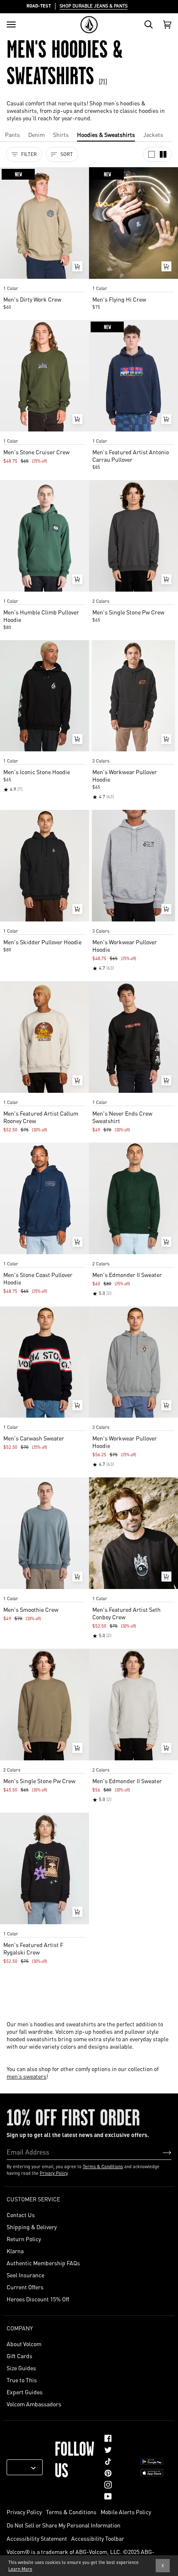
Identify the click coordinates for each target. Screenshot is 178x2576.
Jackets (153, 134)
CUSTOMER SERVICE (33, 2199)
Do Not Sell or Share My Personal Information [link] (64, 2525)
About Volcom (24, 2344)
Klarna (15, 2251)
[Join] (160, 2152)
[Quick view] (77, 266)
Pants (12, 134)
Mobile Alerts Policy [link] (126, 2512)
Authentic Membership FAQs (43, 2263)
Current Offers (25, 2287)
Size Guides (21, 2368)
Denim (36, 134)
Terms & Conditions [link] (71, 2512)
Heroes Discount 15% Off (38, 2299)
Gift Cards (19, 2356)
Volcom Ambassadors (34, 2404)
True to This (22, 2380)
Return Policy (24, 2239)
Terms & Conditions (103, 2167)
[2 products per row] (163, 154)
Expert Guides (25, 2392)
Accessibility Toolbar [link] (98, 2538)
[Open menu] (11, 24)
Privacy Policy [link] (24, 2512)
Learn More (20, 2569)
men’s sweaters (26, 2076)
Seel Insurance (25, 2275)
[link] (108, 2438)
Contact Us (21, 2215)
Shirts (61, 134)
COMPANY (20, 2328)
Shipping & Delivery (32, 2227)
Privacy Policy (54, 2173)
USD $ (22, 2467)
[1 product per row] (152, 154)
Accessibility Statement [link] (37, 2538)
